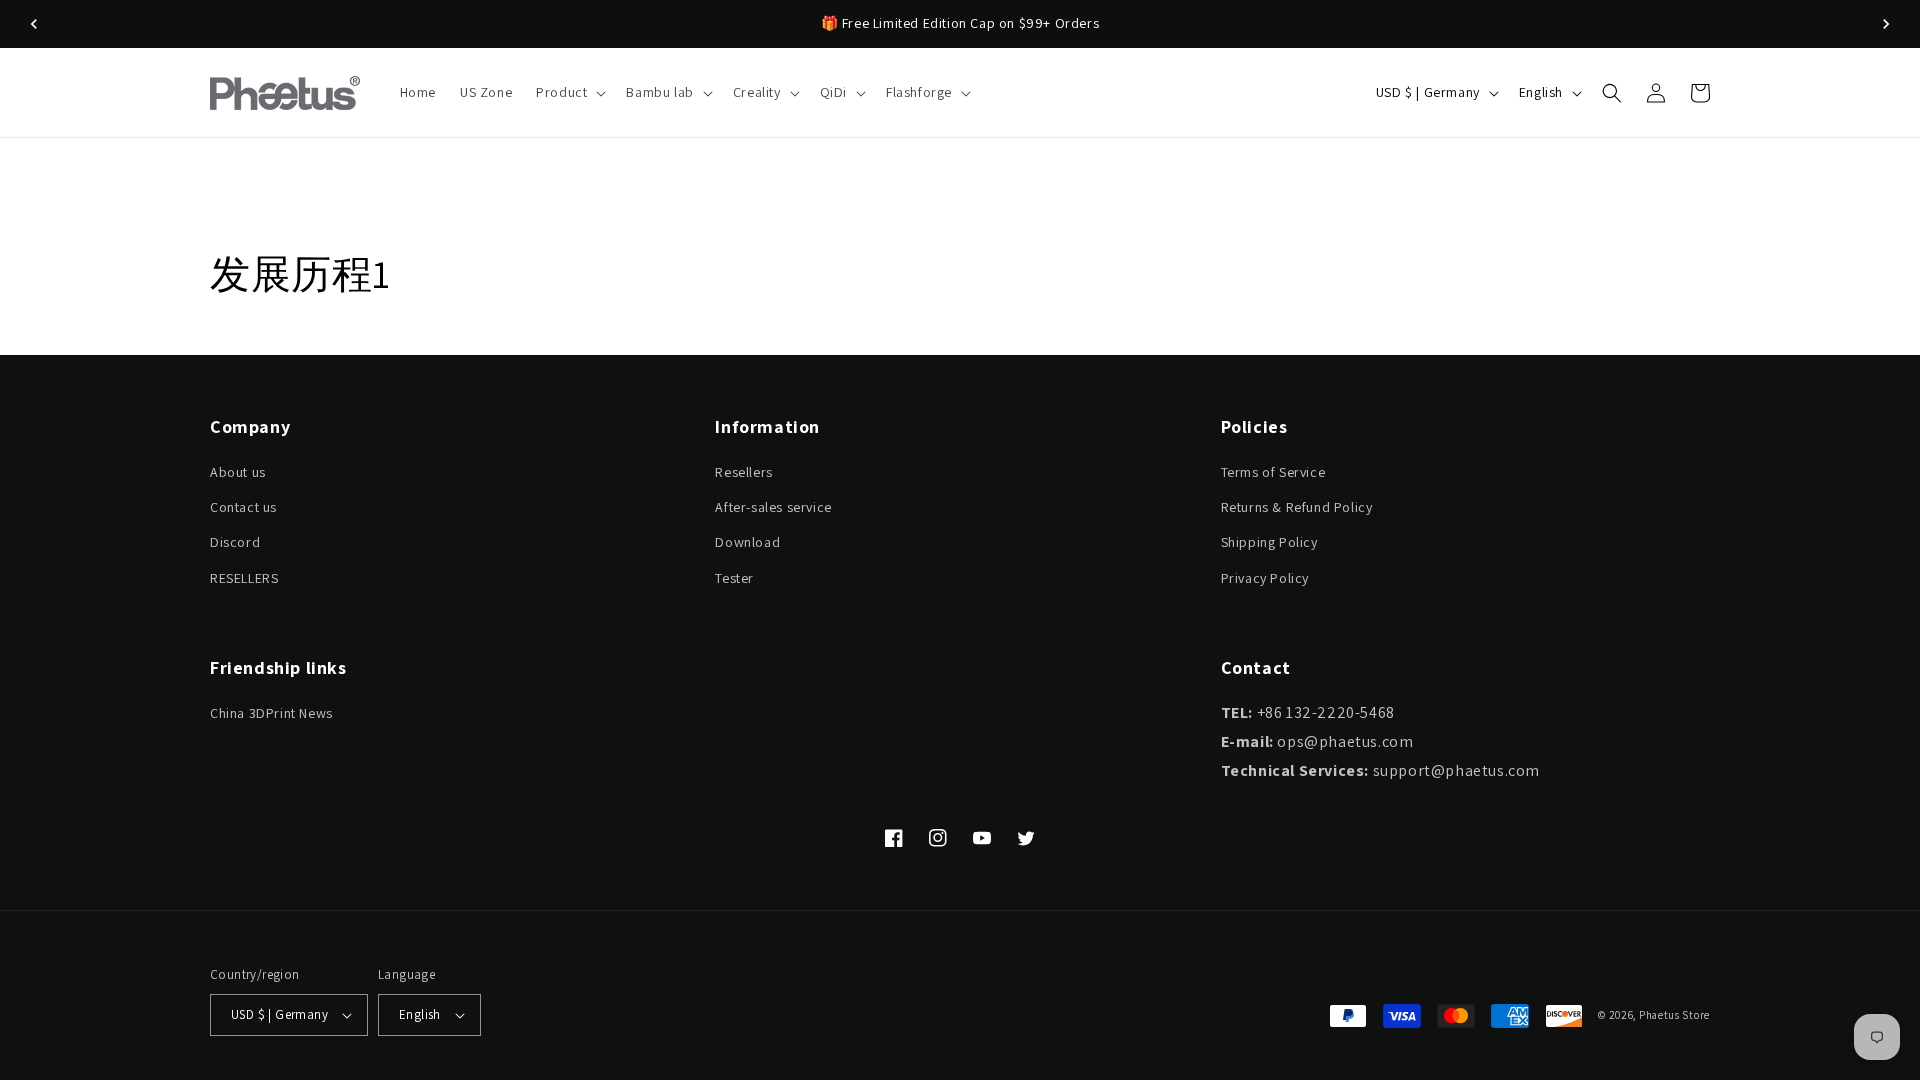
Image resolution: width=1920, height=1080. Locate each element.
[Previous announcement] (34, 24)
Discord (235, 542)
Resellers (743, 472)
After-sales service (773, 507)
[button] (569, 92)
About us (238, 472)
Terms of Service (1273, 472)
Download (747, 542)
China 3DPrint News (271, 713)
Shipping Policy (1269, 542)
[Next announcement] (1886, 24)
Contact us (243, 507)
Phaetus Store (1674, 1015)
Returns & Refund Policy (1297, 507)
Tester (734, 578)
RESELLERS (244, 578)
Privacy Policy (1265, 578)
